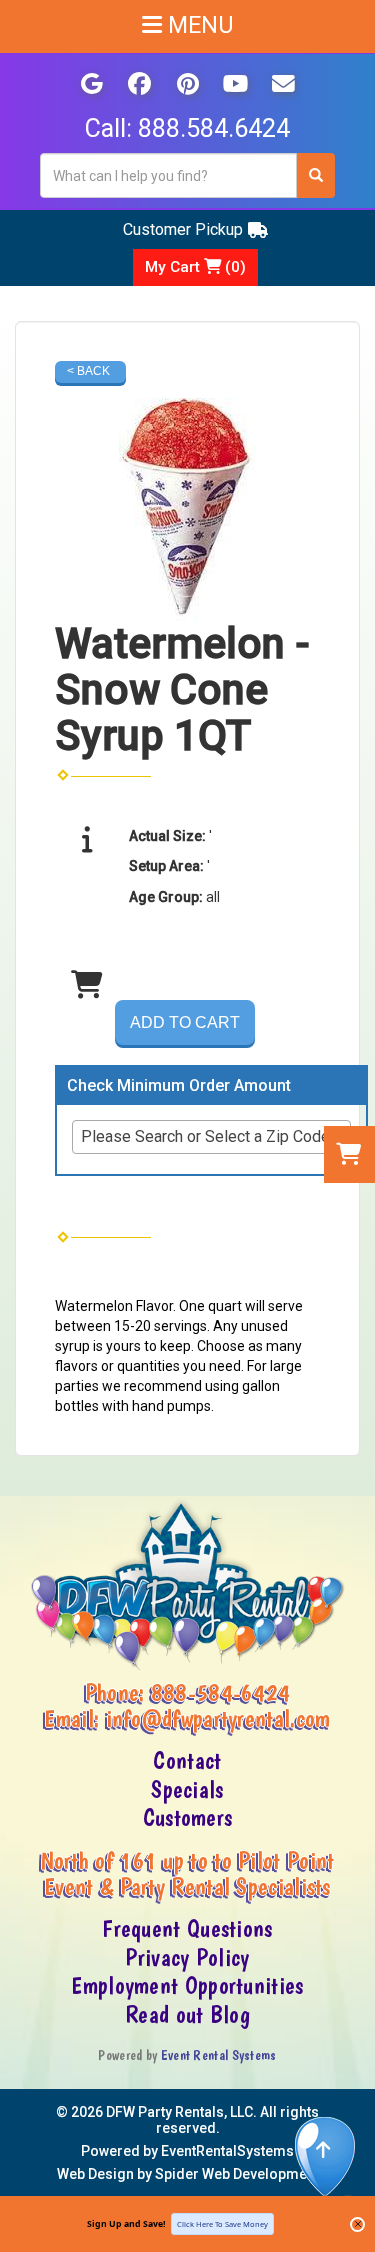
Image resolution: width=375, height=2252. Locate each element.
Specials (187, 1790)
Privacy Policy (187, 1958)
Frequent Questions (187, 1929)
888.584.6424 (214, 128)
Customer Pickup (183, 229)
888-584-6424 (221, 1693)
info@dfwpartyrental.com (218, 1719)
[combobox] (211, 1137)
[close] (357, 2224)
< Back (88, 371)
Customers (188, 1818)
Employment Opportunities (187, 1986)
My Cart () (195, 267)
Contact (187, 1761)
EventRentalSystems (227, 2151)
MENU (198, 25)
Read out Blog (187, 2015)
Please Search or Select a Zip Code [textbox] (205, 1136)
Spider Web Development (237, 2174)
